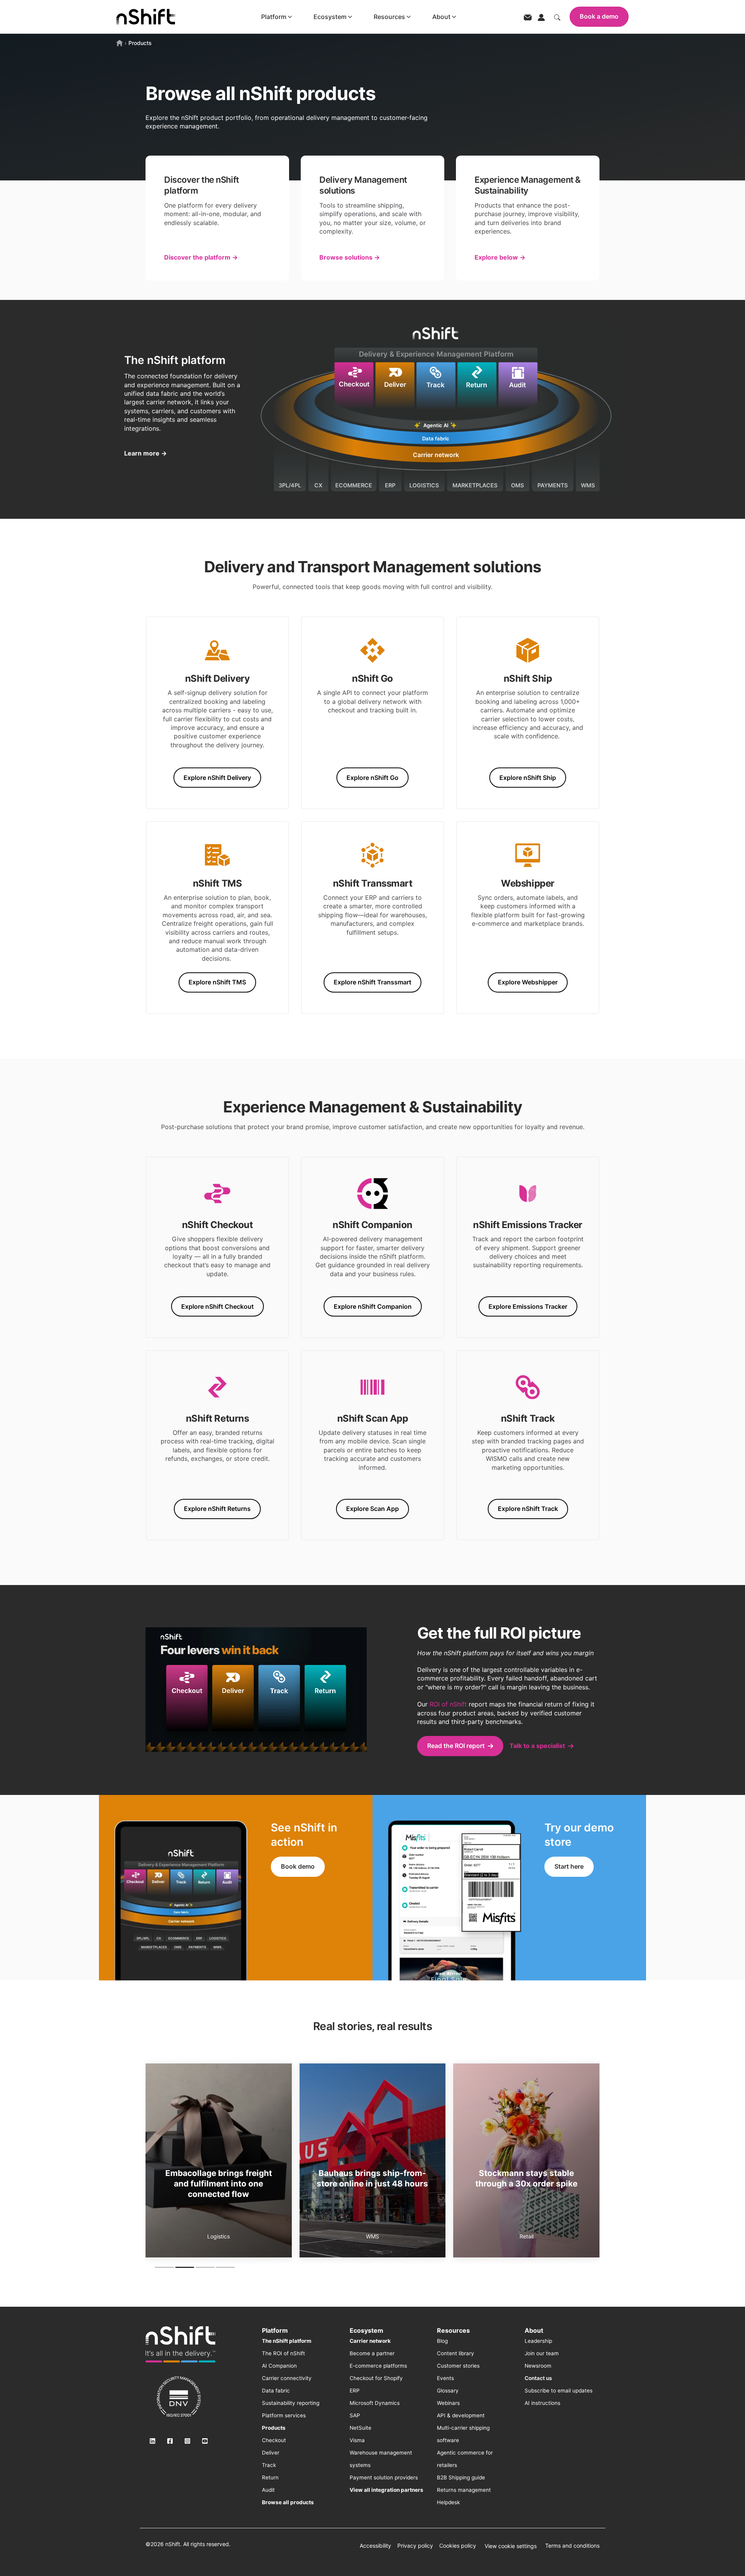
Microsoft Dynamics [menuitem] (375, 2403)
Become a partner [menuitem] (372, 2353)
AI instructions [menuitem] (542, 2403)
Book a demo (599, 16)
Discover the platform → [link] (201, 257)
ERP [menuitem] (355, 2391)
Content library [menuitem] (456, 2353)
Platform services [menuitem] (284, 2415)
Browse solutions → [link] (350, 257)
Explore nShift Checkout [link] (217, 1306)
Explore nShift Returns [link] (217, 1509)
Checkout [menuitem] (274, 2440)
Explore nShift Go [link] (372, 778)
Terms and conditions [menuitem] (572, 2546)
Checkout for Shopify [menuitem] (376, 2378)
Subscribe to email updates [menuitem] (559, 2391)
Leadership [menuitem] (538, 2341)
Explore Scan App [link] (372, 1509)
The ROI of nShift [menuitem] (283, 2353)
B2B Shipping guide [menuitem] (461, 2477)
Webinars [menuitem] (448, 2403)
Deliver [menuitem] (271, 2453)
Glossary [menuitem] (448, 2391)
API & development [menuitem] (461, 2415)
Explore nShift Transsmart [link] (372, 982)
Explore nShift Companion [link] (373, 1306)
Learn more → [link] (146, 453)
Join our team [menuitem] (542, 2353)
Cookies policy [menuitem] (458, 2546)
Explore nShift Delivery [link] (217, 778)
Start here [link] (569, 1866)
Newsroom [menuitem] (538, 2366)
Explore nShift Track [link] (528, 1509)
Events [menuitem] (445, 2378)
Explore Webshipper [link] (528, 982)
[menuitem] (287, 2341)
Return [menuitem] (270, 2477)
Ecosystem (330, 17)
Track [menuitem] (269, 2465)
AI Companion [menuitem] (279, 2366)
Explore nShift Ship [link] (528, 778)
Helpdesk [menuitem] (448, 2502)
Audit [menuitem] (268, 2490)
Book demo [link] (298, 1866)
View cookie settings (511, 2546)
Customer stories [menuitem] (458, 2366)
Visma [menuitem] (357, 2440)
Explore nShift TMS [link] (217, 982)
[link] (180, 2344)
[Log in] (541, 17)
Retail (218, 2236)
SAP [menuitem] (355, 2415)
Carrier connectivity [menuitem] (287, 2378)
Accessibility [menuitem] (375, 2546)
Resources (389, 17)
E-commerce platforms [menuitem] (378, 2366)
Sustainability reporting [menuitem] (291, 2403)
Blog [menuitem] (442, 2341)
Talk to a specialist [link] (537, 1746)
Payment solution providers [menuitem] (384, 2477)
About (441, 17)
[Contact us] (528, 17)
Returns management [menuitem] (464, 2490)
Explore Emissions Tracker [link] (528, 1306)
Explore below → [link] (500, 257)
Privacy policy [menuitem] (415, 2546)
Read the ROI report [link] (456, 1746)
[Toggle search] (557, 17)
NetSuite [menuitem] (360, 2428)
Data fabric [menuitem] (276, 2391)
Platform (274, 17)
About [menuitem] (534, 2330)
